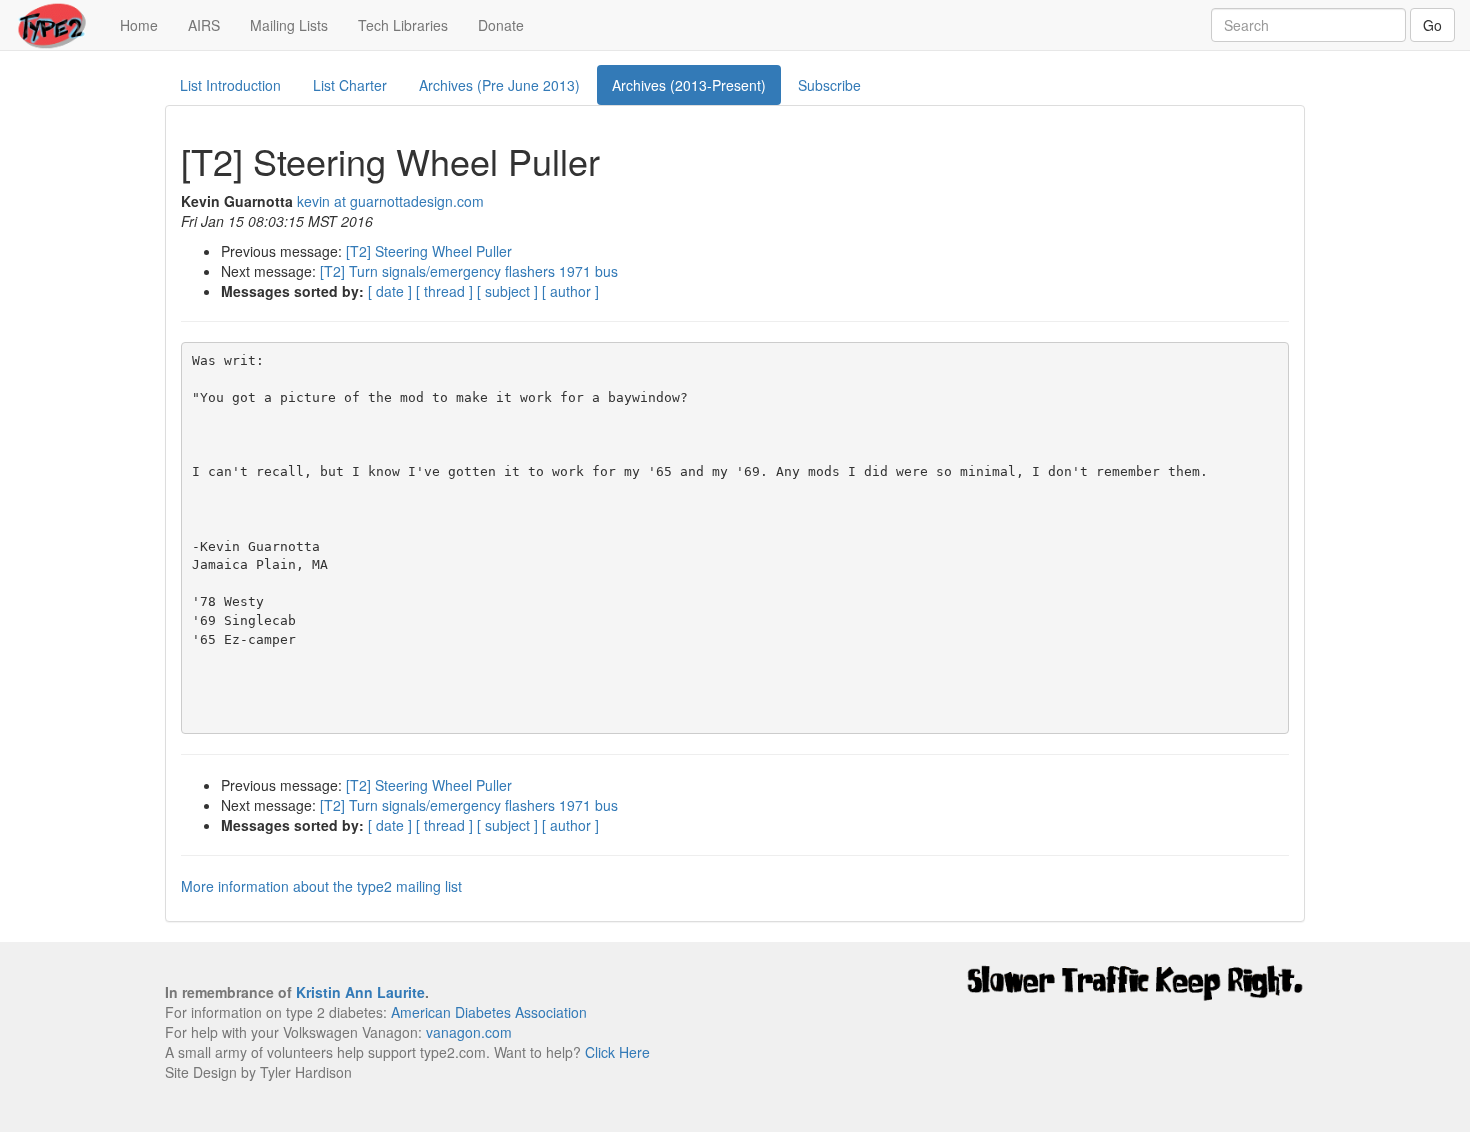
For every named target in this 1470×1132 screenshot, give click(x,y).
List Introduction (230, 85)
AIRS (204, 25)
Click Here (617, 1052)
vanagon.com (469, 1032)
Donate (501, 25)
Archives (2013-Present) (689, 85)
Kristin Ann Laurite (360, 992)
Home (146, 24)
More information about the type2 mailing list (321, 886)
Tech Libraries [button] (403, 25)
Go (1432, 25)
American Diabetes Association (489, 1012)
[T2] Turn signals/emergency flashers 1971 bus (469, 271)
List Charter (350, 85)
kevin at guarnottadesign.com (390, 201)
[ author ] (570, 291)
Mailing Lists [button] (289, 25)
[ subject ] (507, 291)
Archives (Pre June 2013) (499, 85)
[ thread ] (444, 291)
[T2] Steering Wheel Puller (429, 251)
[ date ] (390, 291)
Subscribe (829, 85)
